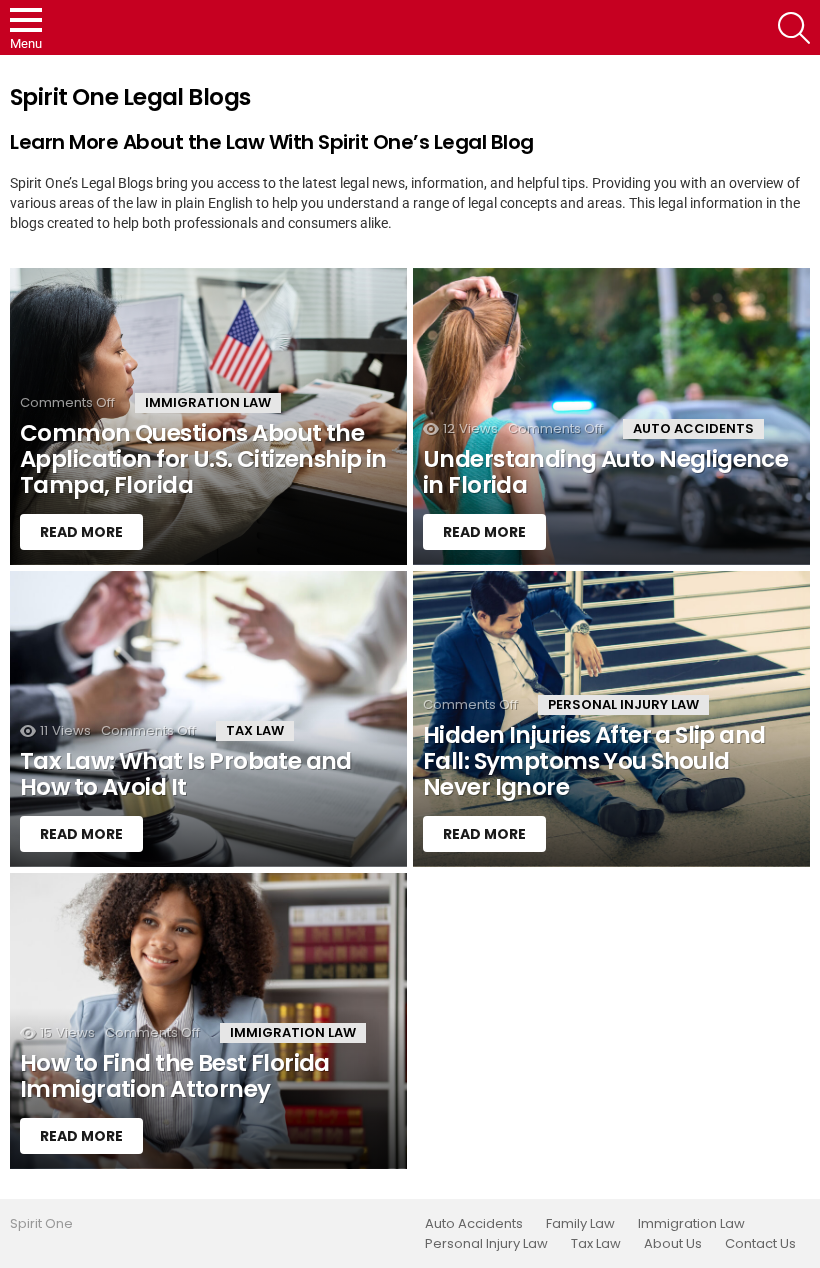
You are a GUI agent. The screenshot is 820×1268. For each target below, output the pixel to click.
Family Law (580, 1224)
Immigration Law (208, 402)
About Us (673, 1244)
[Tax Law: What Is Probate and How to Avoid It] (208, 719)
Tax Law (255, 730)
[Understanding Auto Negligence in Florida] (611, 416)
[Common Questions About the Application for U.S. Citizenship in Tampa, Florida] (208, 416)
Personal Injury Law (623, 704)
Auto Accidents (693, 428)
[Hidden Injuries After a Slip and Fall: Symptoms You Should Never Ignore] (611, 719)
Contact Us (760, 1244)
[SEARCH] (794, 28)
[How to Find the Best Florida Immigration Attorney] (208, 1021)
